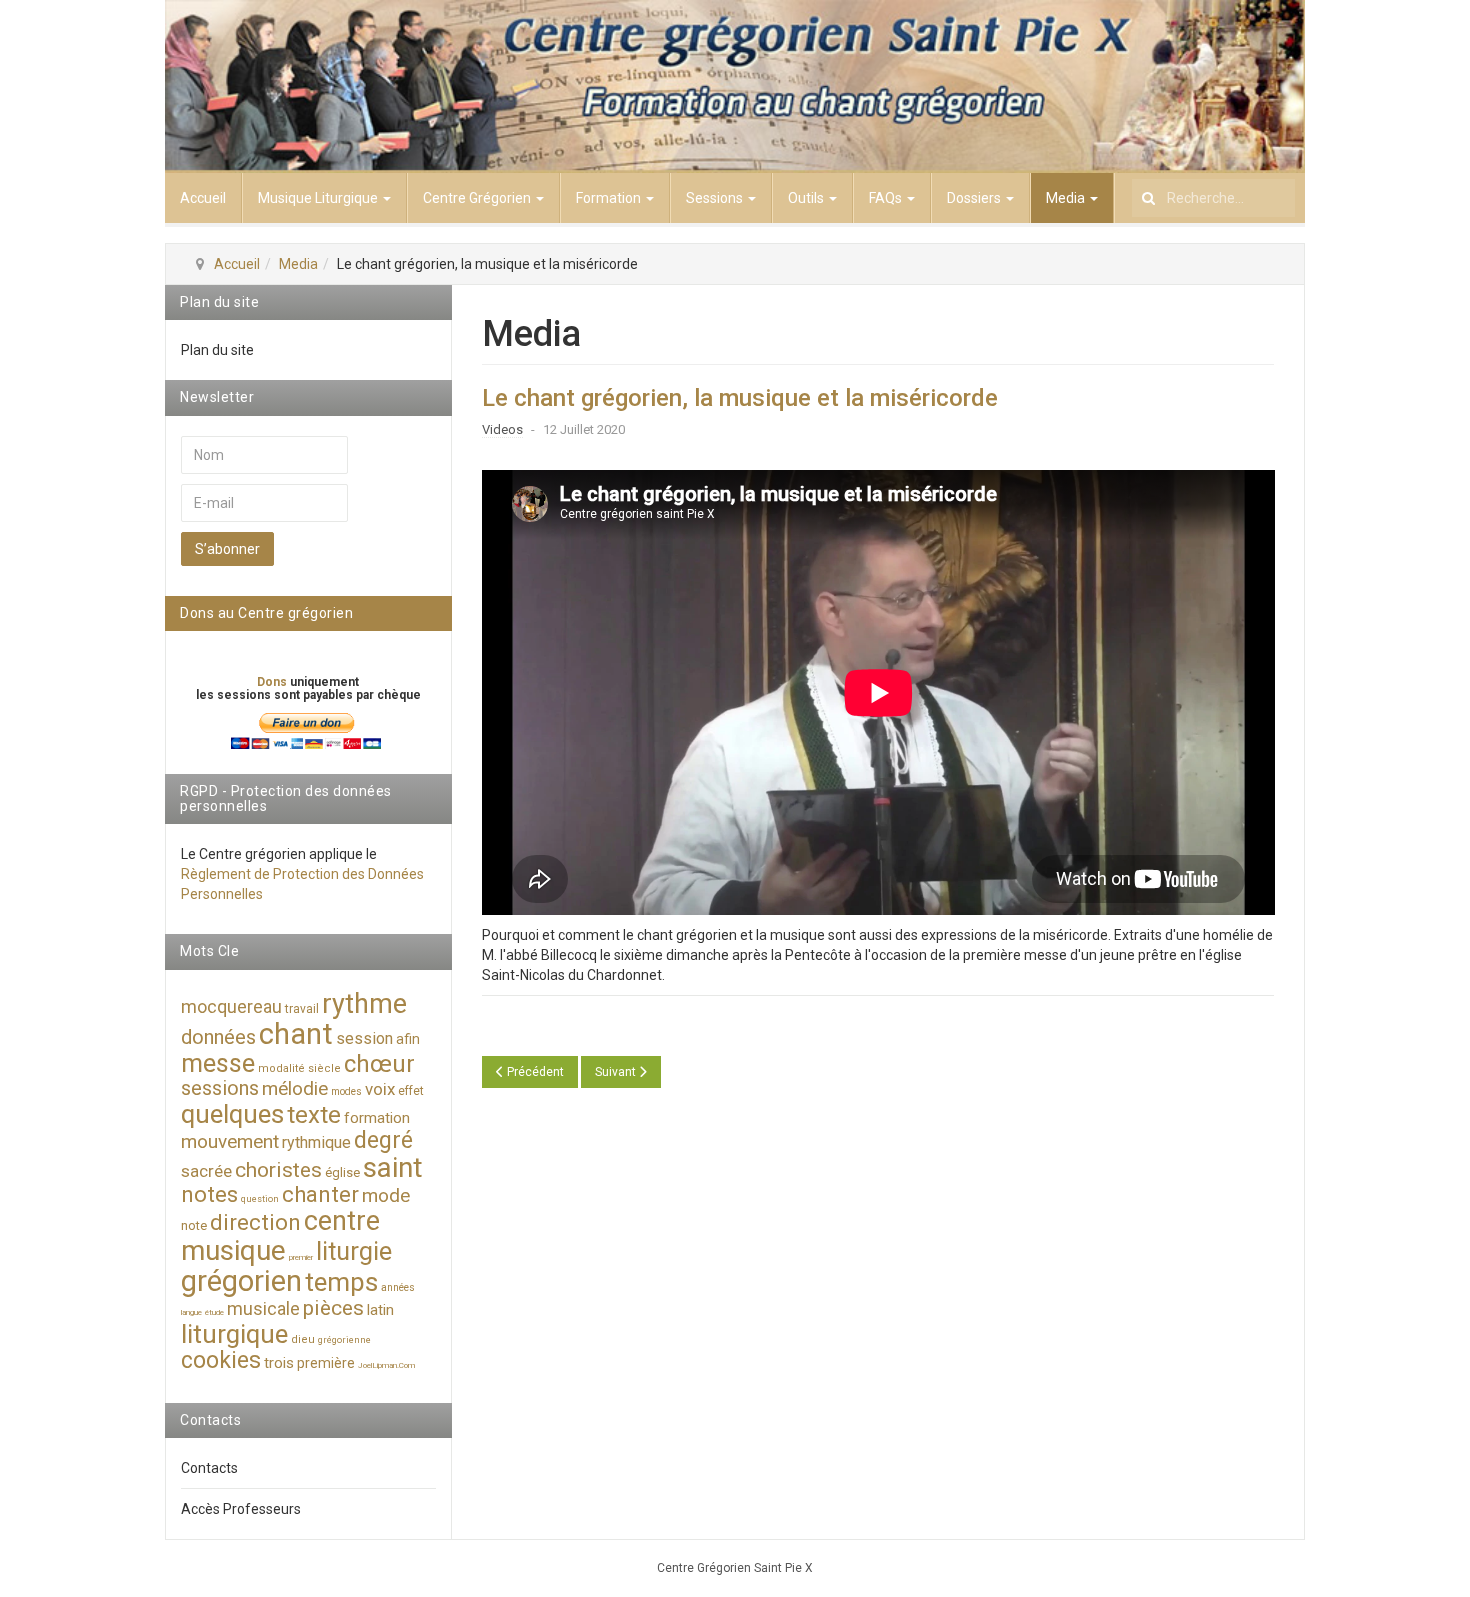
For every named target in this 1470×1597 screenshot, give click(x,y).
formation (377, 1118)
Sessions (716, 198)
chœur (379, 1064)
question (260, 1199)
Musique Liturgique (319, 198)
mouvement (230, 1141)
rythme (364, 1004)
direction (255, 1222)
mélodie (295, 1088)
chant (296, 1034)
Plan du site (217, 350)
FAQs (887, 198)
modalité (281, 1068)
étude (214, 1312)
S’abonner (227, 549)
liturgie (354, 1251)
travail (302, 1009)
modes (346, 1091)
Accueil (203, 198)
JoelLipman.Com (386, 1365)
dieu (303, 1339)
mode (386, 1195)
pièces (333, 1308)
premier (301, 1257)
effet (411, 1091)
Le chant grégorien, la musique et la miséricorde (740, 398)
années (398, 1287)
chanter (320, 1194)
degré (383, 1140)
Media (1067, 198)
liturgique (234, 1334)
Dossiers (975, 198)
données (218, 1037)
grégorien (241, 1281)
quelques (232, 1114)
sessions (220, 1088)
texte (314, 1115)
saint (393, 1167)
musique (233, 1250)
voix (380, 1089)
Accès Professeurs (241, 1509)
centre (342, 1221)
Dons (273, 682)
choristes (278, 1170)
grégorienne (344, 1340)
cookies (221, 1360)
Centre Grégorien (478, 198)
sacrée (206, 1171)
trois (279, 1363)
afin (408, 1039)
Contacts (209, 1468)
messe (218, 1063)
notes (209, 1194)
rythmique (316, 1142)
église (342, 1172)
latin (380, 1310)
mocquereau (231, 1006)
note (194, 1225)
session (364, 1038)
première (326, 1363)
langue (191, 1312)
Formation (610, 198)
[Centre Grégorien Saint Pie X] (735, 86)
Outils (807, 198)
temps (341, 1282)
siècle (324, 1068)
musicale (263, 1308)
